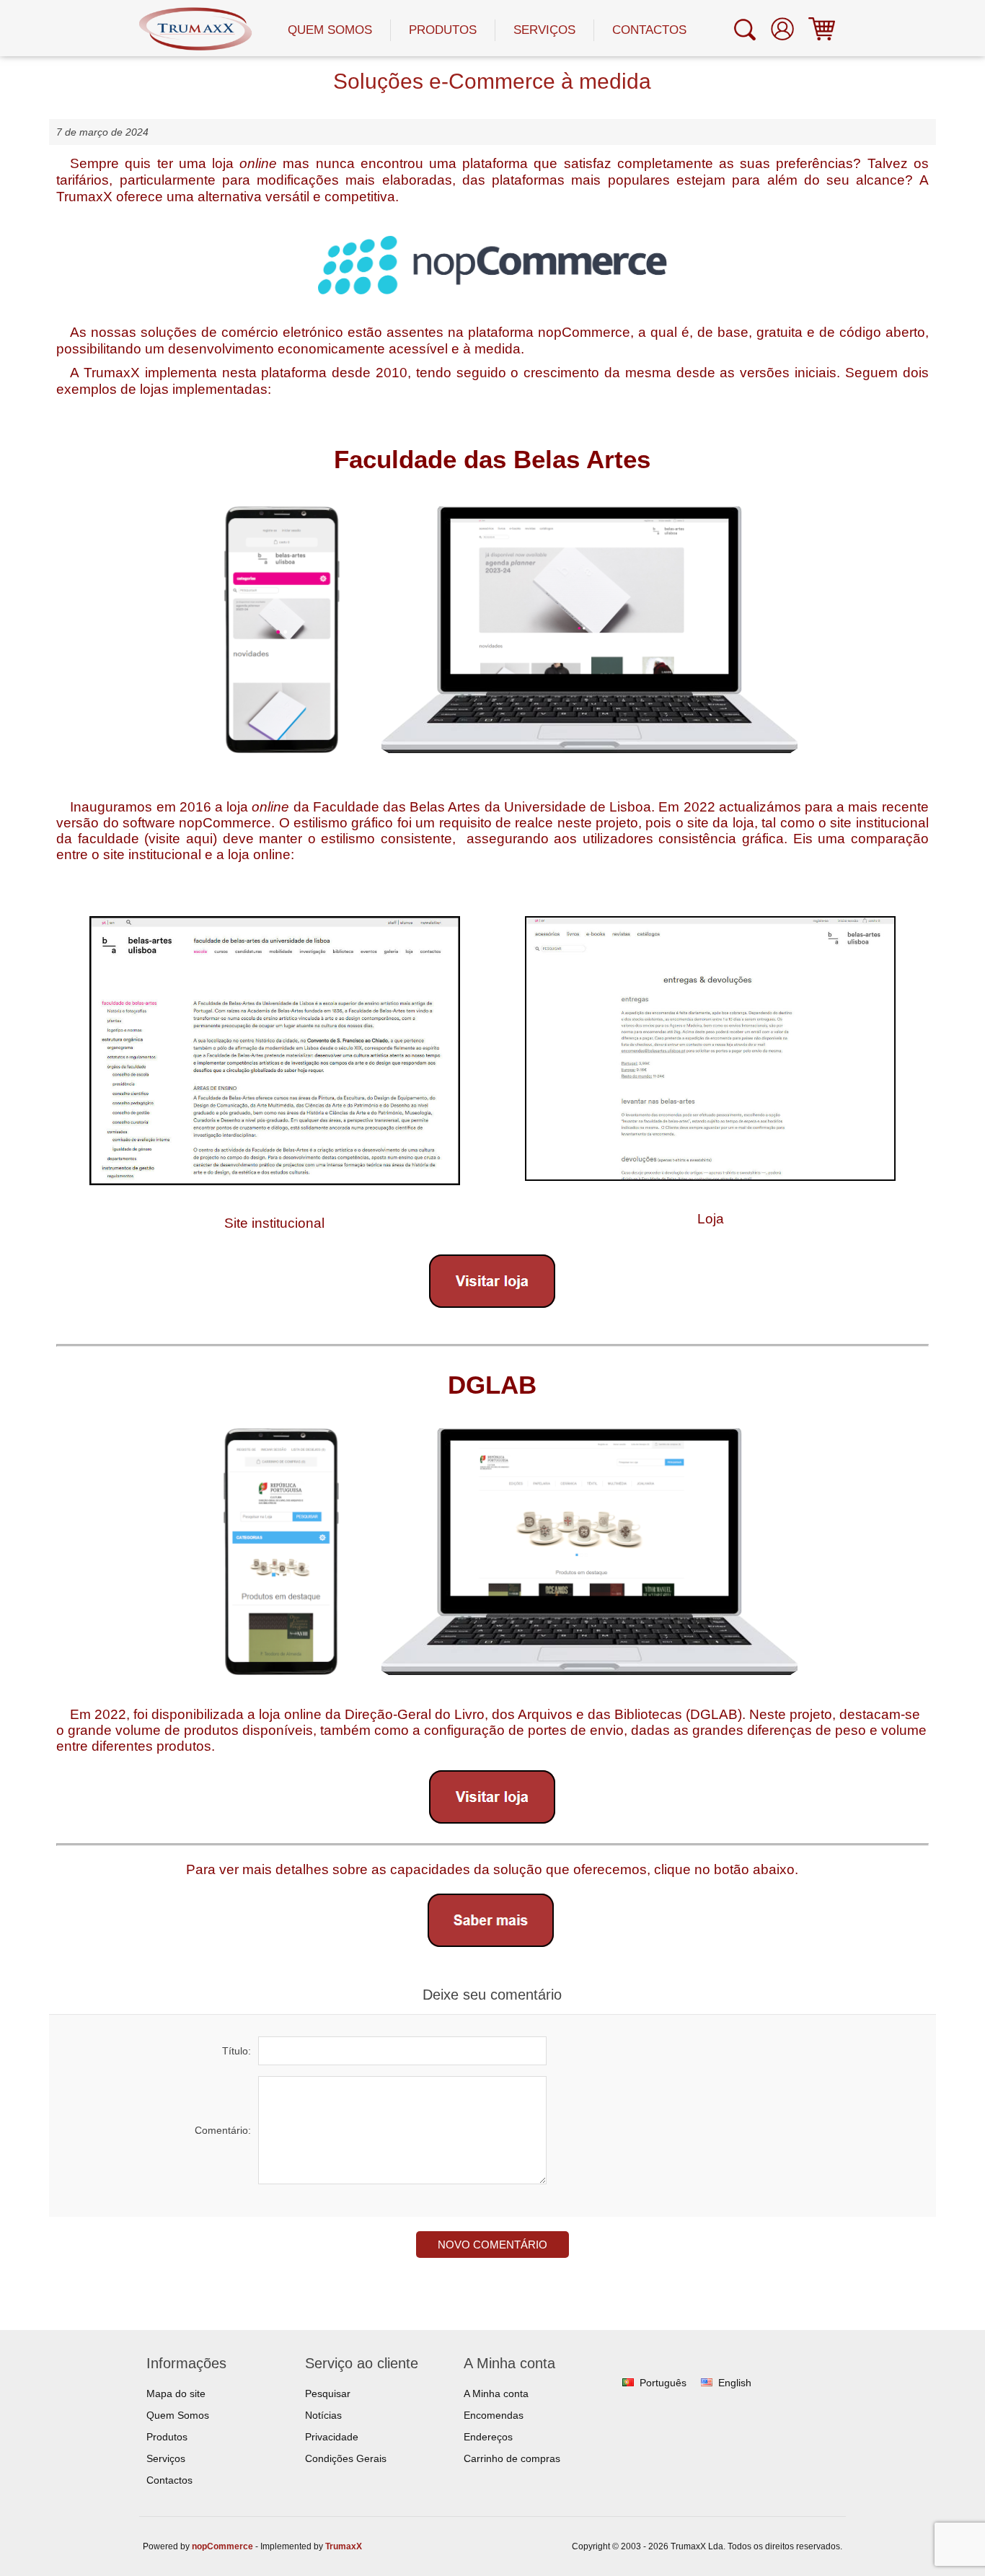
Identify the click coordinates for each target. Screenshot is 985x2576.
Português (663, 2383)
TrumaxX (344, 2546)
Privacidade (332, 2437)
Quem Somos (330, 30)
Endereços (488, 2437)
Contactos (649, 30)
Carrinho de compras (512, 2458)
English (735, 2383)
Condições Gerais (346, 2458)
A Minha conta (496, 2393)
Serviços (544, 30)
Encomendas (494, 2415)
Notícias (323, 2415)
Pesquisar (328, 2393)
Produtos (443, 30)
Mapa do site (176, 2393)
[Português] (628, 2383)
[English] (707, 2383)
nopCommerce (222, 2546)
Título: (237, 2051)
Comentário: (223, 2130)
